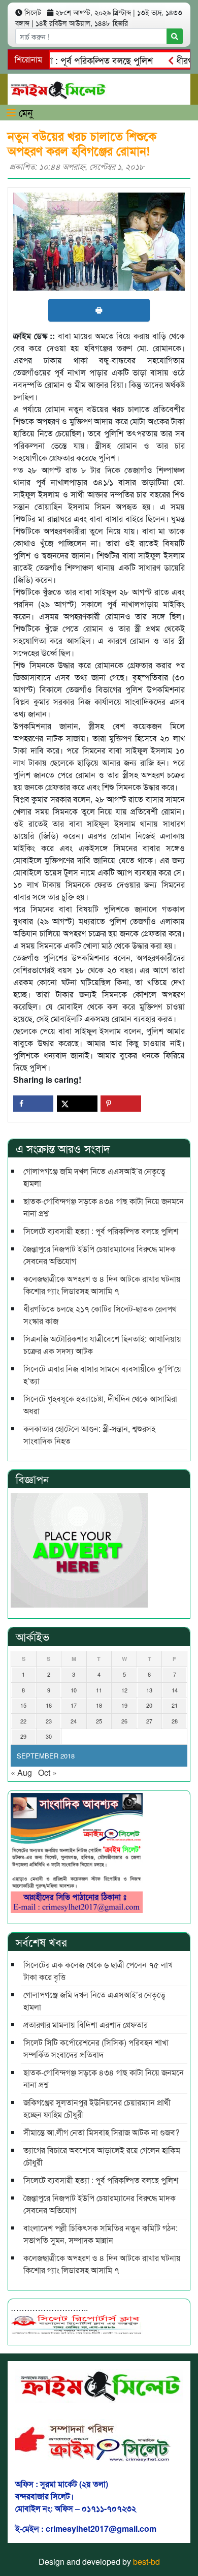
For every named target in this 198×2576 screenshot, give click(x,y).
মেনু (24, 112)
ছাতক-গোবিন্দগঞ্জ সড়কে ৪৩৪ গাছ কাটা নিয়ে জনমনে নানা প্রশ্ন (104, 1207)
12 (124, 1690)
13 (149, 1690)
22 (23, 1721)
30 (49, 1736)
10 (74, 1690)
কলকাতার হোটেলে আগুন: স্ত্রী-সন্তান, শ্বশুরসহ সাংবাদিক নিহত (89, 1435)
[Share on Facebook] (33, 1104)
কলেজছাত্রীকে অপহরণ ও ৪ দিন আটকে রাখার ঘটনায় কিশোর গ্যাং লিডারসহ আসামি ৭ (102, 1285)
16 (49, 1705)
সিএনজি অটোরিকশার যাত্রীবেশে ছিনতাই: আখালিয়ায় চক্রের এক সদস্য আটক (102, 1345)
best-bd (146, 2562)
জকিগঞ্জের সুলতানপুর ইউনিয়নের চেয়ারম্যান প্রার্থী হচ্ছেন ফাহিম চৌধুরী (97, 2108)
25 (99, 1721)
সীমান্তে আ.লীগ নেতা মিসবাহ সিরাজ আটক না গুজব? (102, 2132)
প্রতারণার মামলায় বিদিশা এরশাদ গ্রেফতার (86, 2024)
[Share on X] (77, 1104)
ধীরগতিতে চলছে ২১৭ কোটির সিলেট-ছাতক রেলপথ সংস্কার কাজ (100, 1315)
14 (175, 1690)
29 (23, 1736)
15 (23, 1705)
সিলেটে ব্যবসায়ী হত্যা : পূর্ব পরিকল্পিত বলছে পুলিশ (101, 1231)
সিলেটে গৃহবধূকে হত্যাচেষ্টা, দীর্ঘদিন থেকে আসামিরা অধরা (100, 1405)
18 (99, 1705)
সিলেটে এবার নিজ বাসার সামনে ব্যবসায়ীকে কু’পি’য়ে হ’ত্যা (102, 1375)
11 (99, 1690)
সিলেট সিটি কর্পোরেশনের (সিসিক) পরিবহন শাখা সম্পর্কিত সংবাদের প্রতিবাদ (96, 2048)
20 (149, 1705)
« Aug (21, 1772)
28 (175, 1721)
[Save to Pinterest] (121, 1104)
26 (124, 1721)
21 (175, 1705)
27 (149, 1721)
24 (74, 1721)
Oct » (47, 1772)
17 (74, 1705)
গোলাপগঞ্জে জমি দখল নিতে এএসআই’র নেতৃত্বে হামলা (94, 1177)
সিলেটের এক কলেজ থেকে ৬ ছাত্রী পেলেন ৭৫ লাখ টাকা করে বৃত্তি (98, 1971)
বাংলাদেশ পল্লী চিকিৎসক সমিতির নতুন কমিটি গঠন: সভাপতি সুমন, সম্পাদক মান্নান (101, 2234)
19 (124, 1705)
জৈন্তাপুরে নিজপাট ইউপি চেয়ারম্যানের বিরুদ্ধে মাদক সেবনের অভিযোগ (100, 1255)
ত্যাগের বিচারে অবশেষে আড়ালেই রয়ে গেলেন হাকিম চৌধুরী (102, 2156)
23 (49, 1721)
